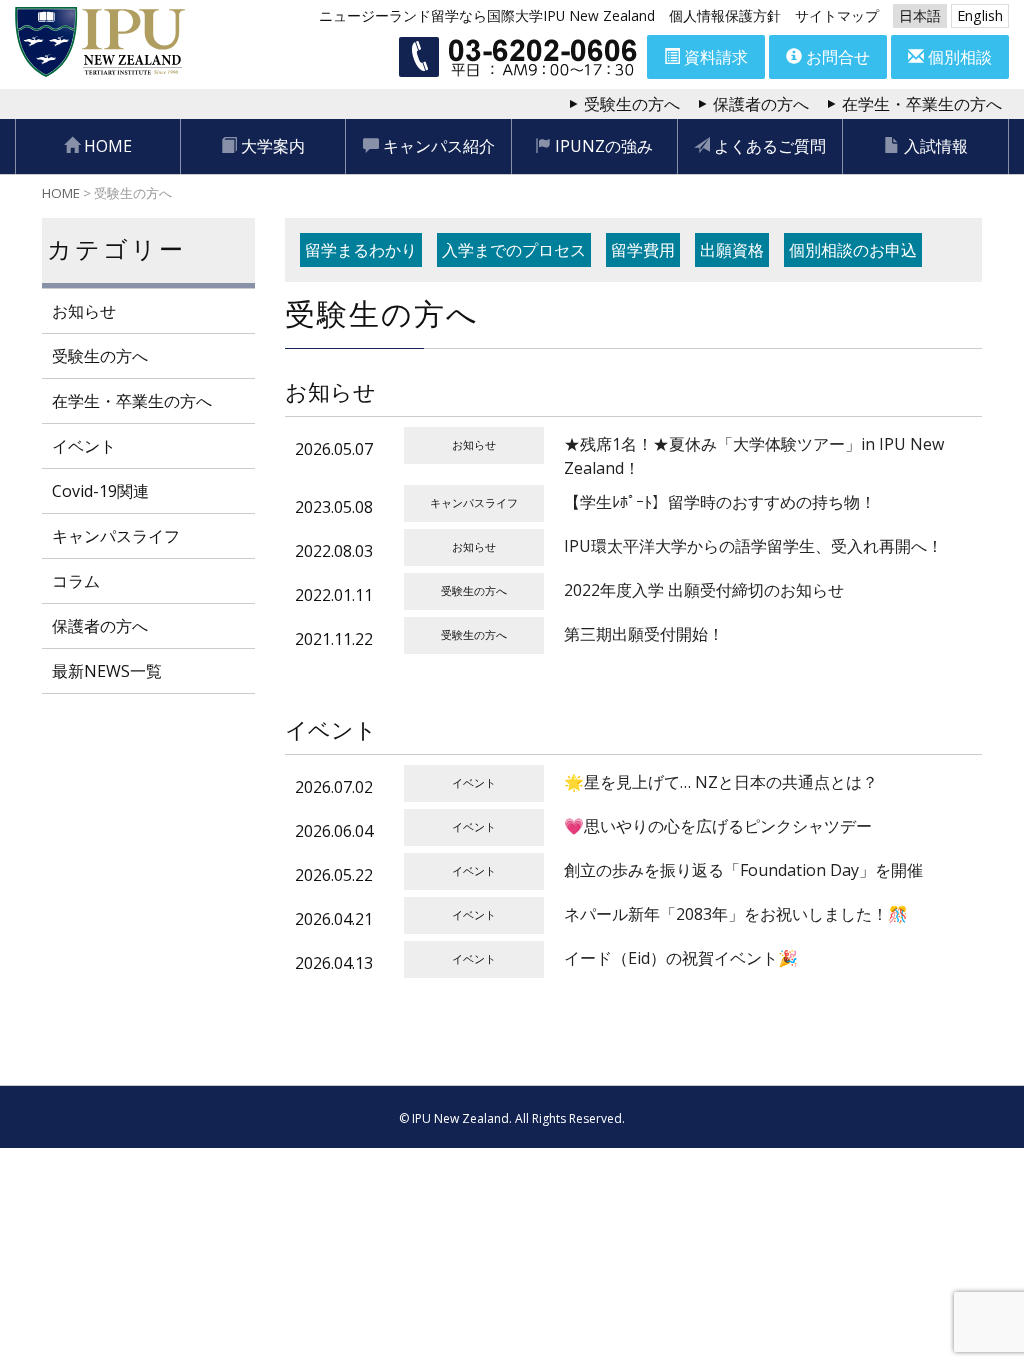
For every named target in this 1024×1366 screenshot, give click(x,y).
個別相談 (958, 57)
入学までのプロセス (514, 250)
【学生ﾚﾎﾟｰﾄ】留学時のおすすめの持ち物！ (720, 502)
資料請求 (714, 57)
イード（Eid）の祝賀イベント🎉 (681, 958)
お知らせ (84, 311)
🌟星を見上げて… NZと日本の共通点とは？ (721, 782)
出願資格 (732, 250)
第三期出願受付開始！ (644, 634)
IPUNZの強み (602, 146)
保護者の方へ (761, 104)
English (980, 15)
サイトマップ (837, 15)
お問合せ (836, 57)
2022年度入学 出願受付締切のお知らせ (704, 590)
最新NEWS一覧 (107, 671)
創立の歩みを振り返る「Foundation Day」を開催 (743, 870)
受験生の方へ (632, 104)
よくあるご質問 (768, 146)
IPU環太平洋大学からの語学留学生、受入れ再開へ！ (753, 546)
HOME (106, 146)
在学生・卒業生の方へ (922, 104)
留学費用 (643, 250)
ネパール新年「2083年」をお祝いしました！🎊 (736, 914)
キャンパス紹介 (437, 146)
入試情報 (934, 146)
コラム (76, 581)
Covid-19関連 (100, 491)
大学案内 (271, 146)
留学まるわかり (361, 250)
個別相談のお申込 (853, 250)
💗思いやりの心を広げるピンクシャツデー (718, 826)
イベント (84, 446)
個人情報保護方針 (725, 15)
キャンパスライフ (116, 536)
